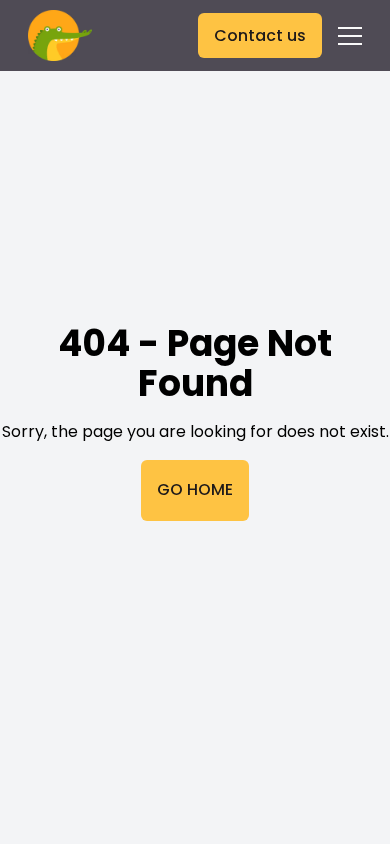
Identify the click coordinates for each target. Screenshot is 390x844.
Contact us (260, 35)
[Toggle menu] (350, 36)
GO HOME (195, 489)
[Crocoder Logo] (60, 35)
